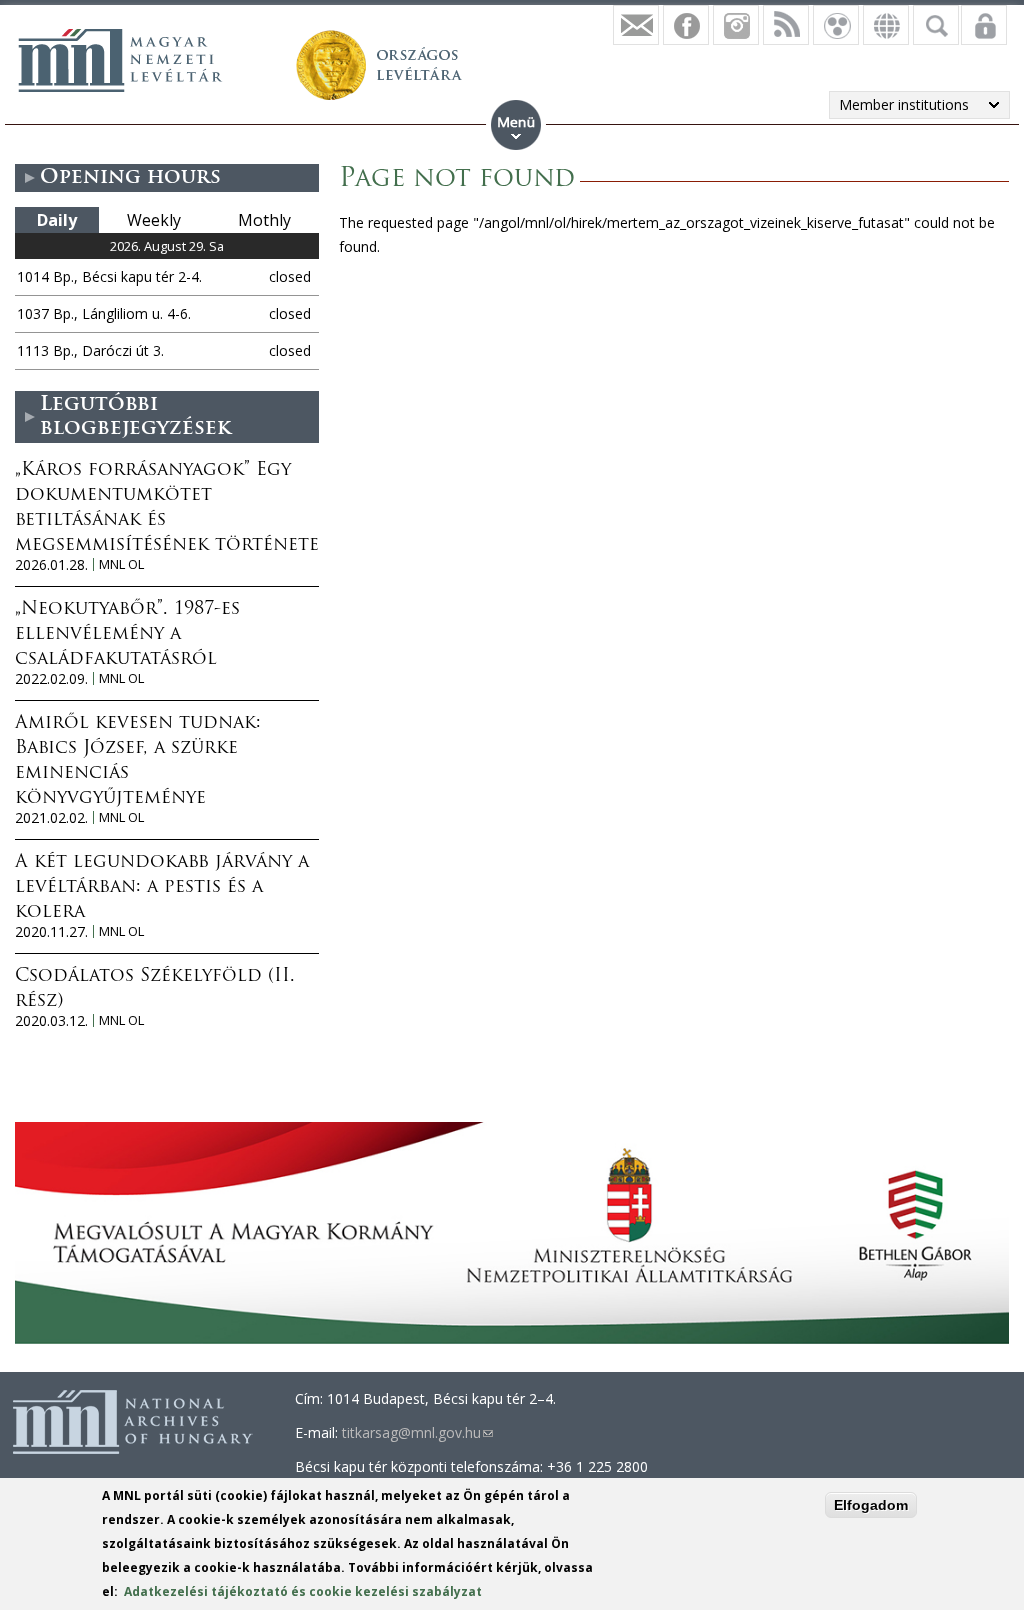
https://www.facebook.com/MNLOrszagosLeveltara (686, 25)
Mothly (264, 220)
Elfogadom (871, 1505)
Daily (57, 220)
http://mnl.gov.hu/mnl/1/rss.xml (786, 25)
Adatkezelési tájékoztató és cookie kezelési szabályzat (303, 1591)
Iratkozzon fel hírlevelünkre (636, 25)
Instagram (736, 25)
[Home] (120, 60)
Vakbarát (836, 25)
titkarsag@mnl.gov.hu (417, 1432)
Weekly (154, 220)
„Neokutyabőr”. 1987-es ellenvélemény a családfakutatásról (127, 635)
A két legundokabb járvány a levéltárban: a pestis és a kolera (162, 888)
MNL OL (121, 564)
